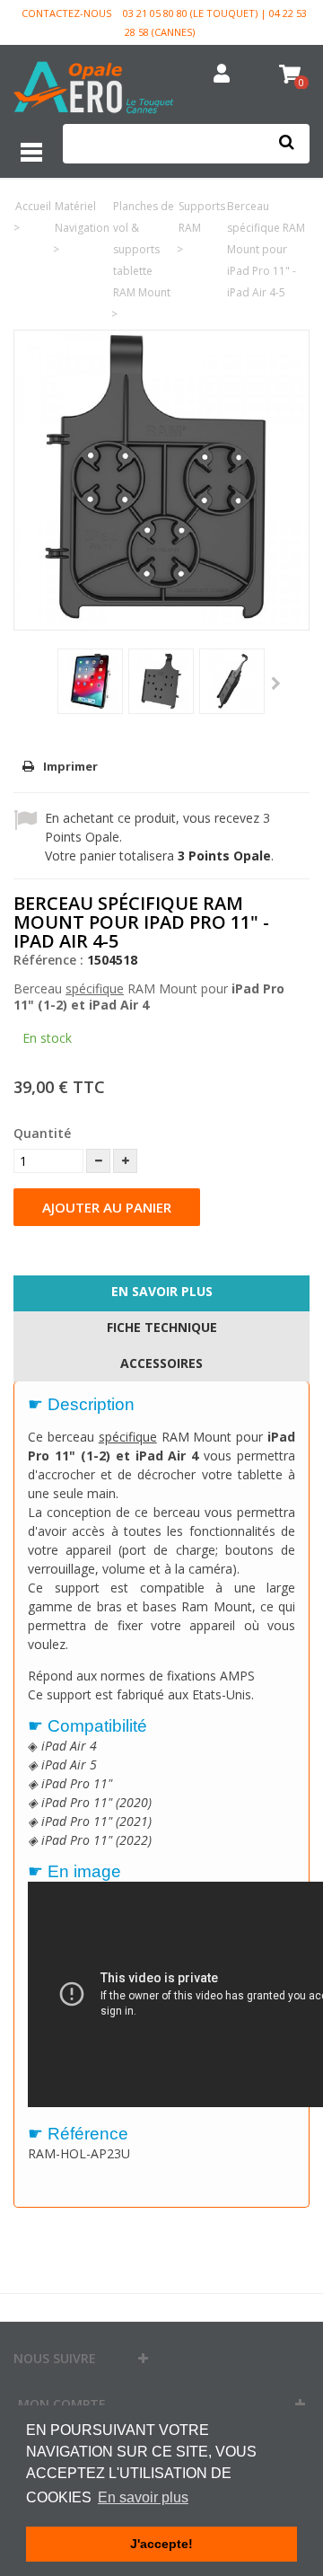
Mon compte (62, 2404)
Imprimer (70, 766)
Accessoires (161, 1363)
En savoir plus (162, 1291)
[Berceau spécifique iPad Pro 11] (90, 681)
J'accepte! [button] (161, 2544)
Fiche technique (162, 1327)
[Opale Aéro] (94, 89)
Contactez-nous (66, 13)
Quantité (42, 1133)
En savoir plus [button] (143, 2497)
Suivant (276, 684)
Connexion (222, 75)
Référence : (48, 960)
